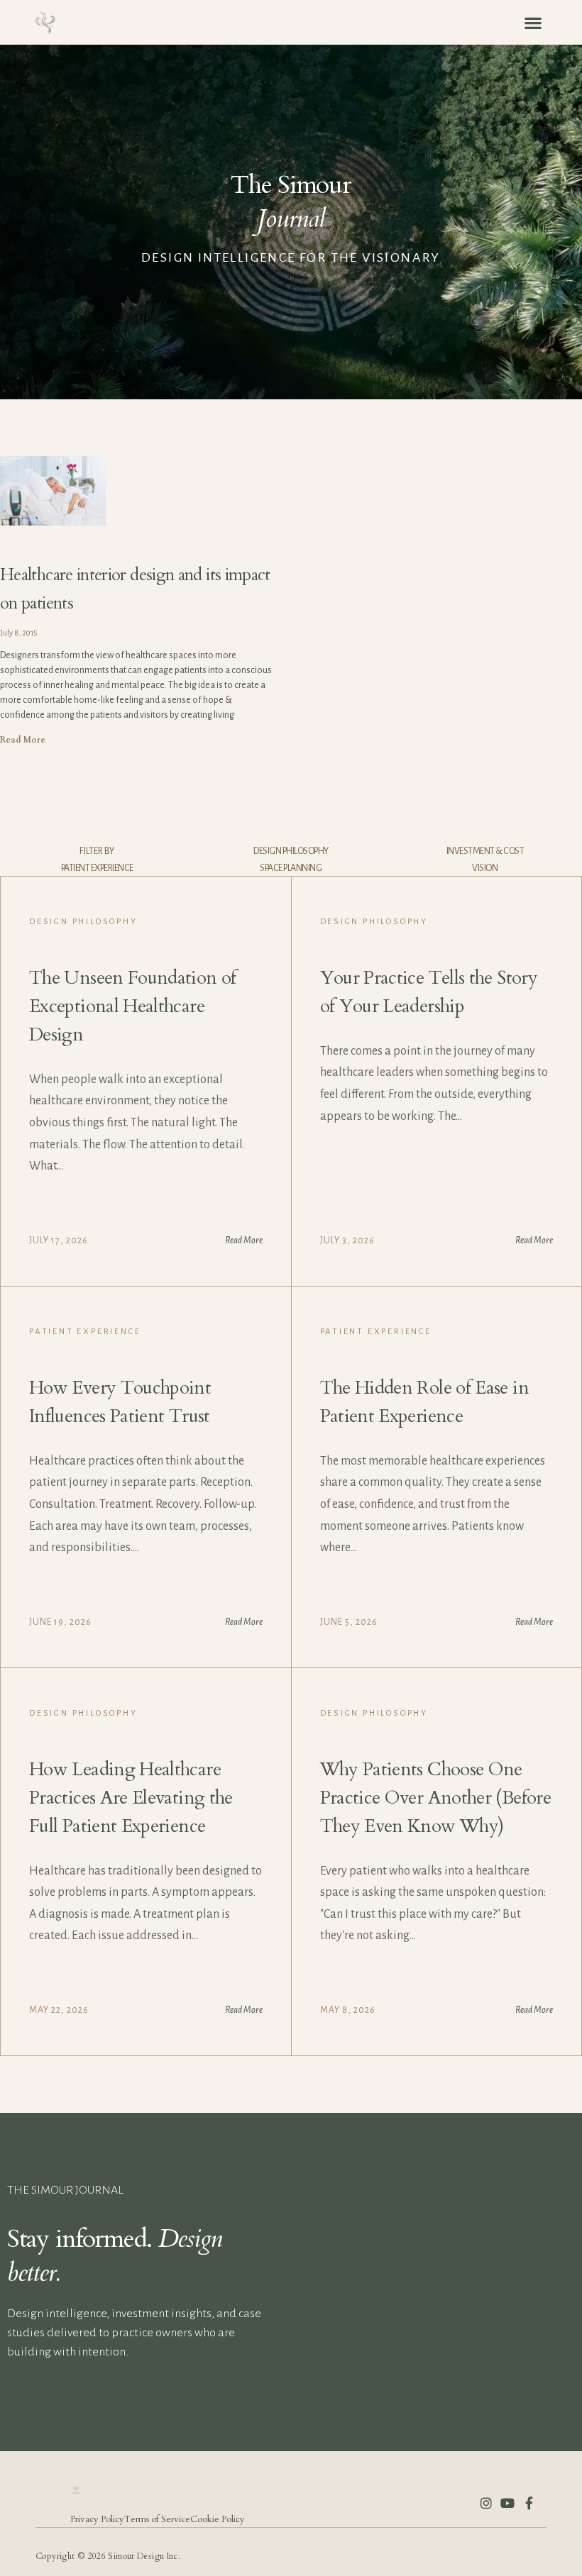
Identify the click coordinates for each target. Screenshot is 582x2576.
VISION (485, 868)
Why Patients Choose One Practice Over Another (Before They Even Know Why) (435, 1798)
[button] (533, 22)
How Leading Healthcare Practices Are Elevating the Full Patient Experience (131, 1798)
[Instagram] (486, 2503)
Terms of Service (157, 2519)
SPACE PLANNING (291, 868)
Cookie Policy (218, 2519)
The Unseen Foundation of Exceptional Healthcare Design (133, 1006)
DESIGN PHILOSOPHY (291, 851)
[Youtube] (507, 2503)
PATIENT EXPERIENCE (97, 868)
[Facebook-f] (529, 2503)
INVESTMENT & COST (485, 851)
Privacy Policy (97, 2519)
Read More (23, 740)
